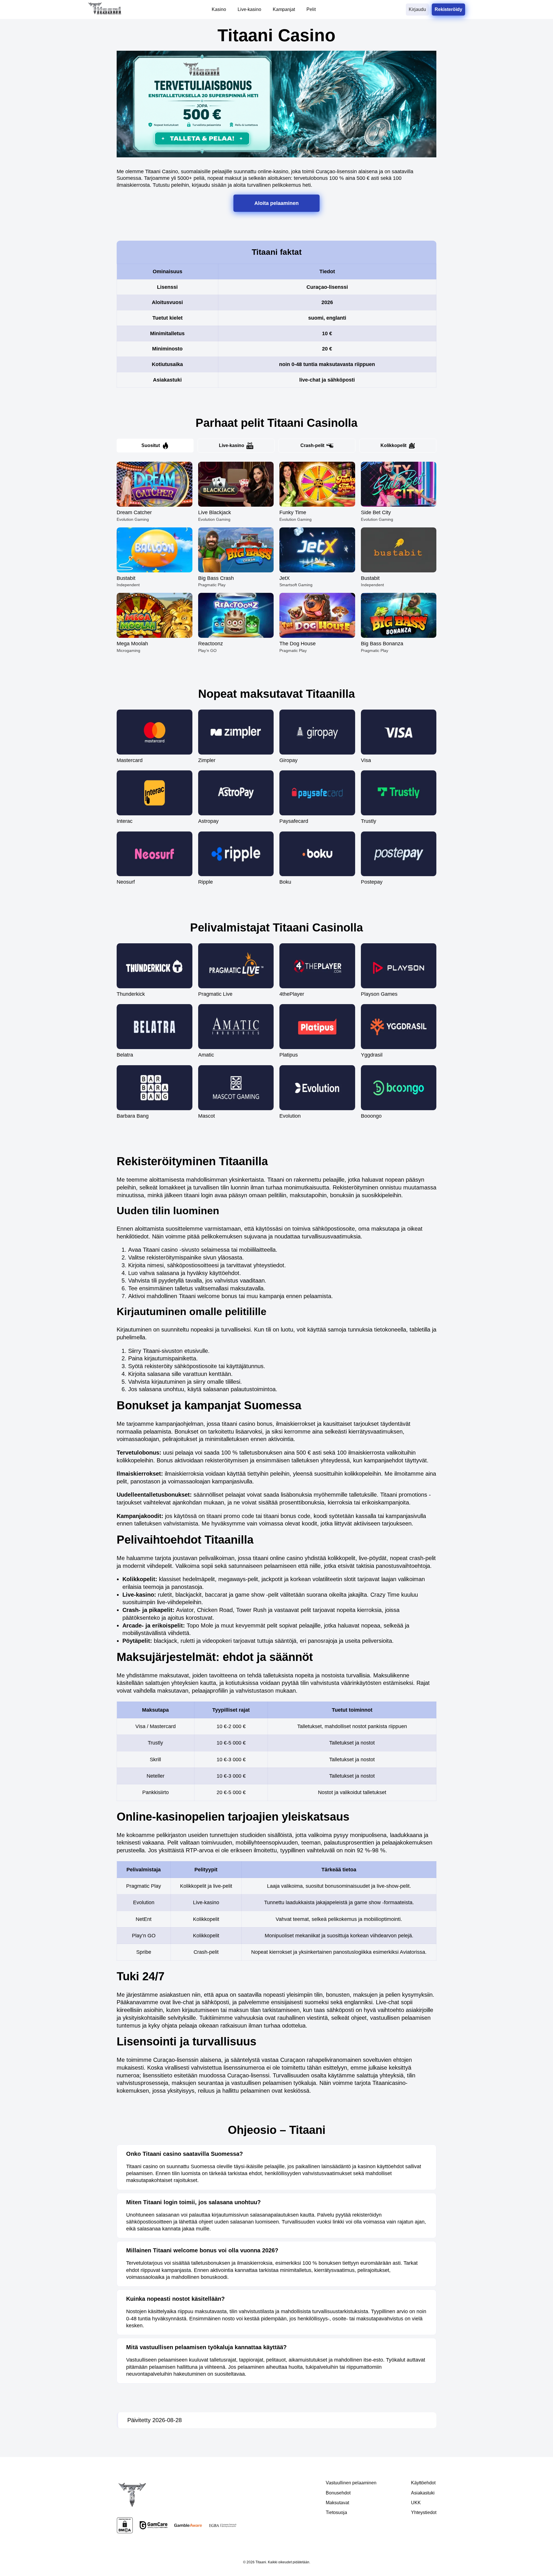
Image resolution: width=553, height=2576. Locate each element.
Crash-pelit (312, 445)
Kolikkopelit (393, 445)
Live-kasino (232, 445)
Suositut (151, 445)
